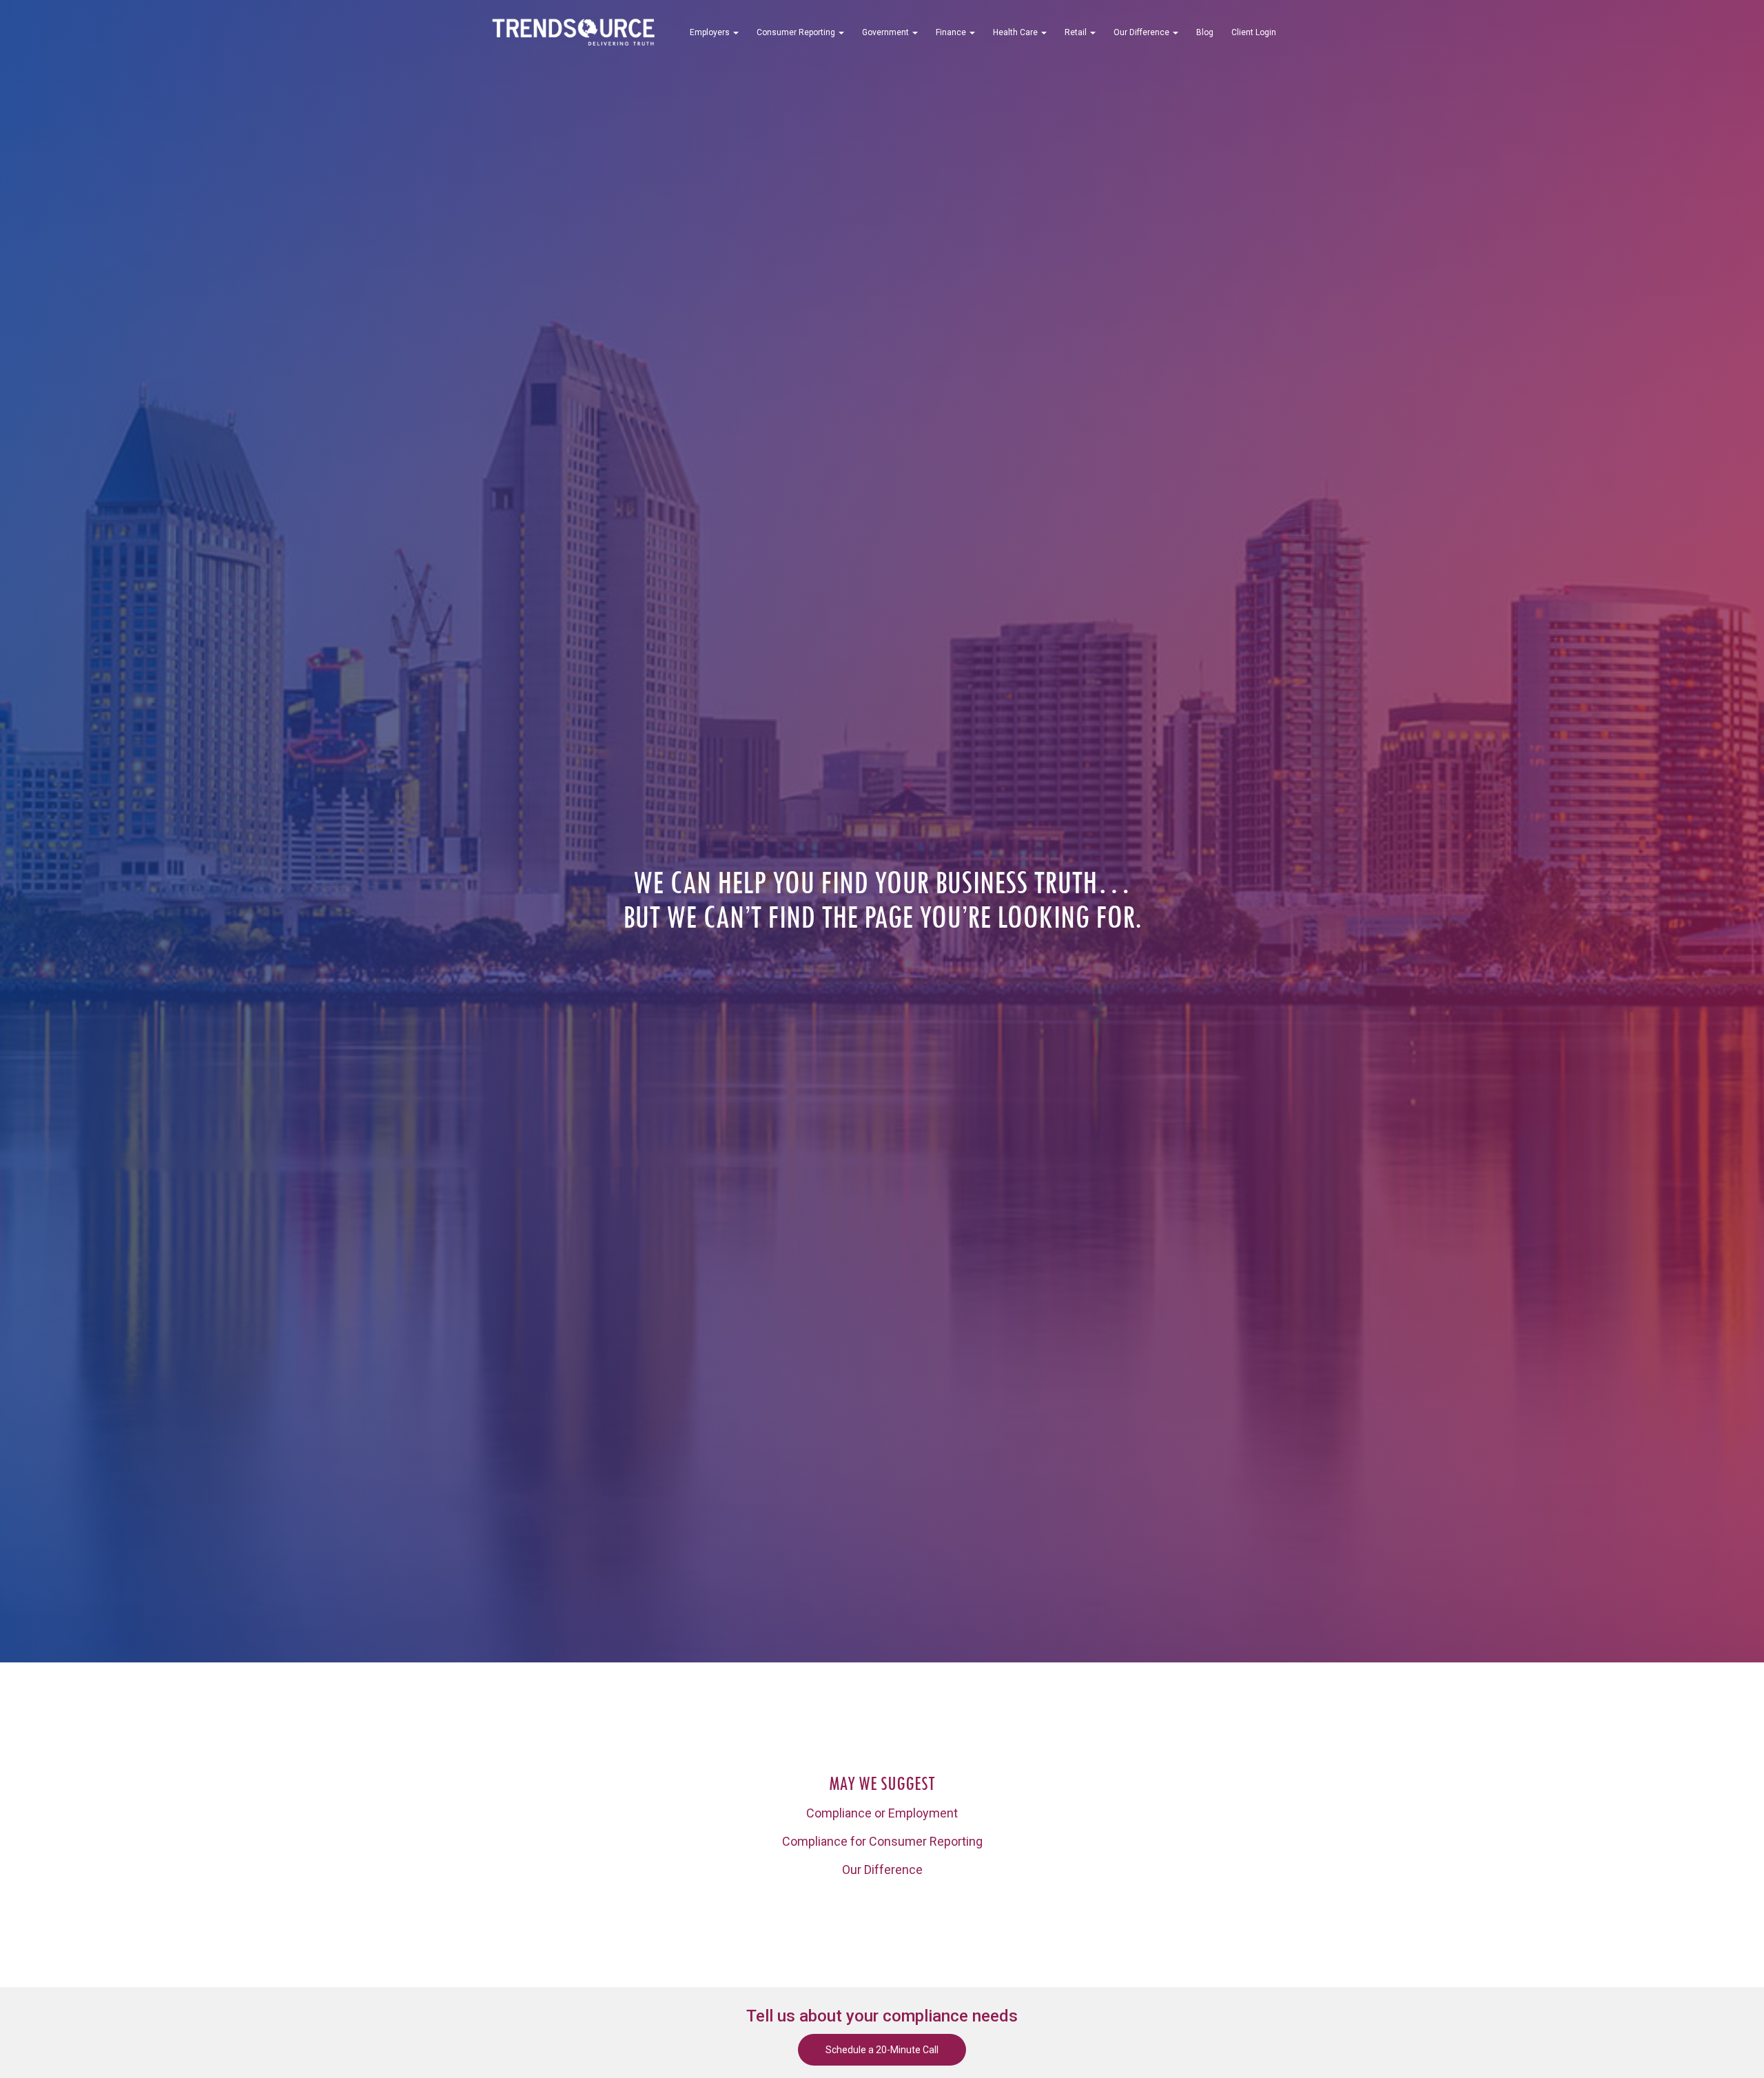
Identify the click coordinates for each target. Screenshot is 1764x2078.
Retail (1077, 32)
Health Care (1016, 32)
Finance (952, 32)
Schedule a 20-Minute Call (882, 2050)
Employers (711, 32)
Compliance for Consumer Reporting (882, 1841)
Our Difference (1142, 32)
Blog (1205, 32)
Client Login (1254, 32)
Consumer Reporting (797, 32)
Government (886, 32)
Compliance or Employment (882, 1813)
